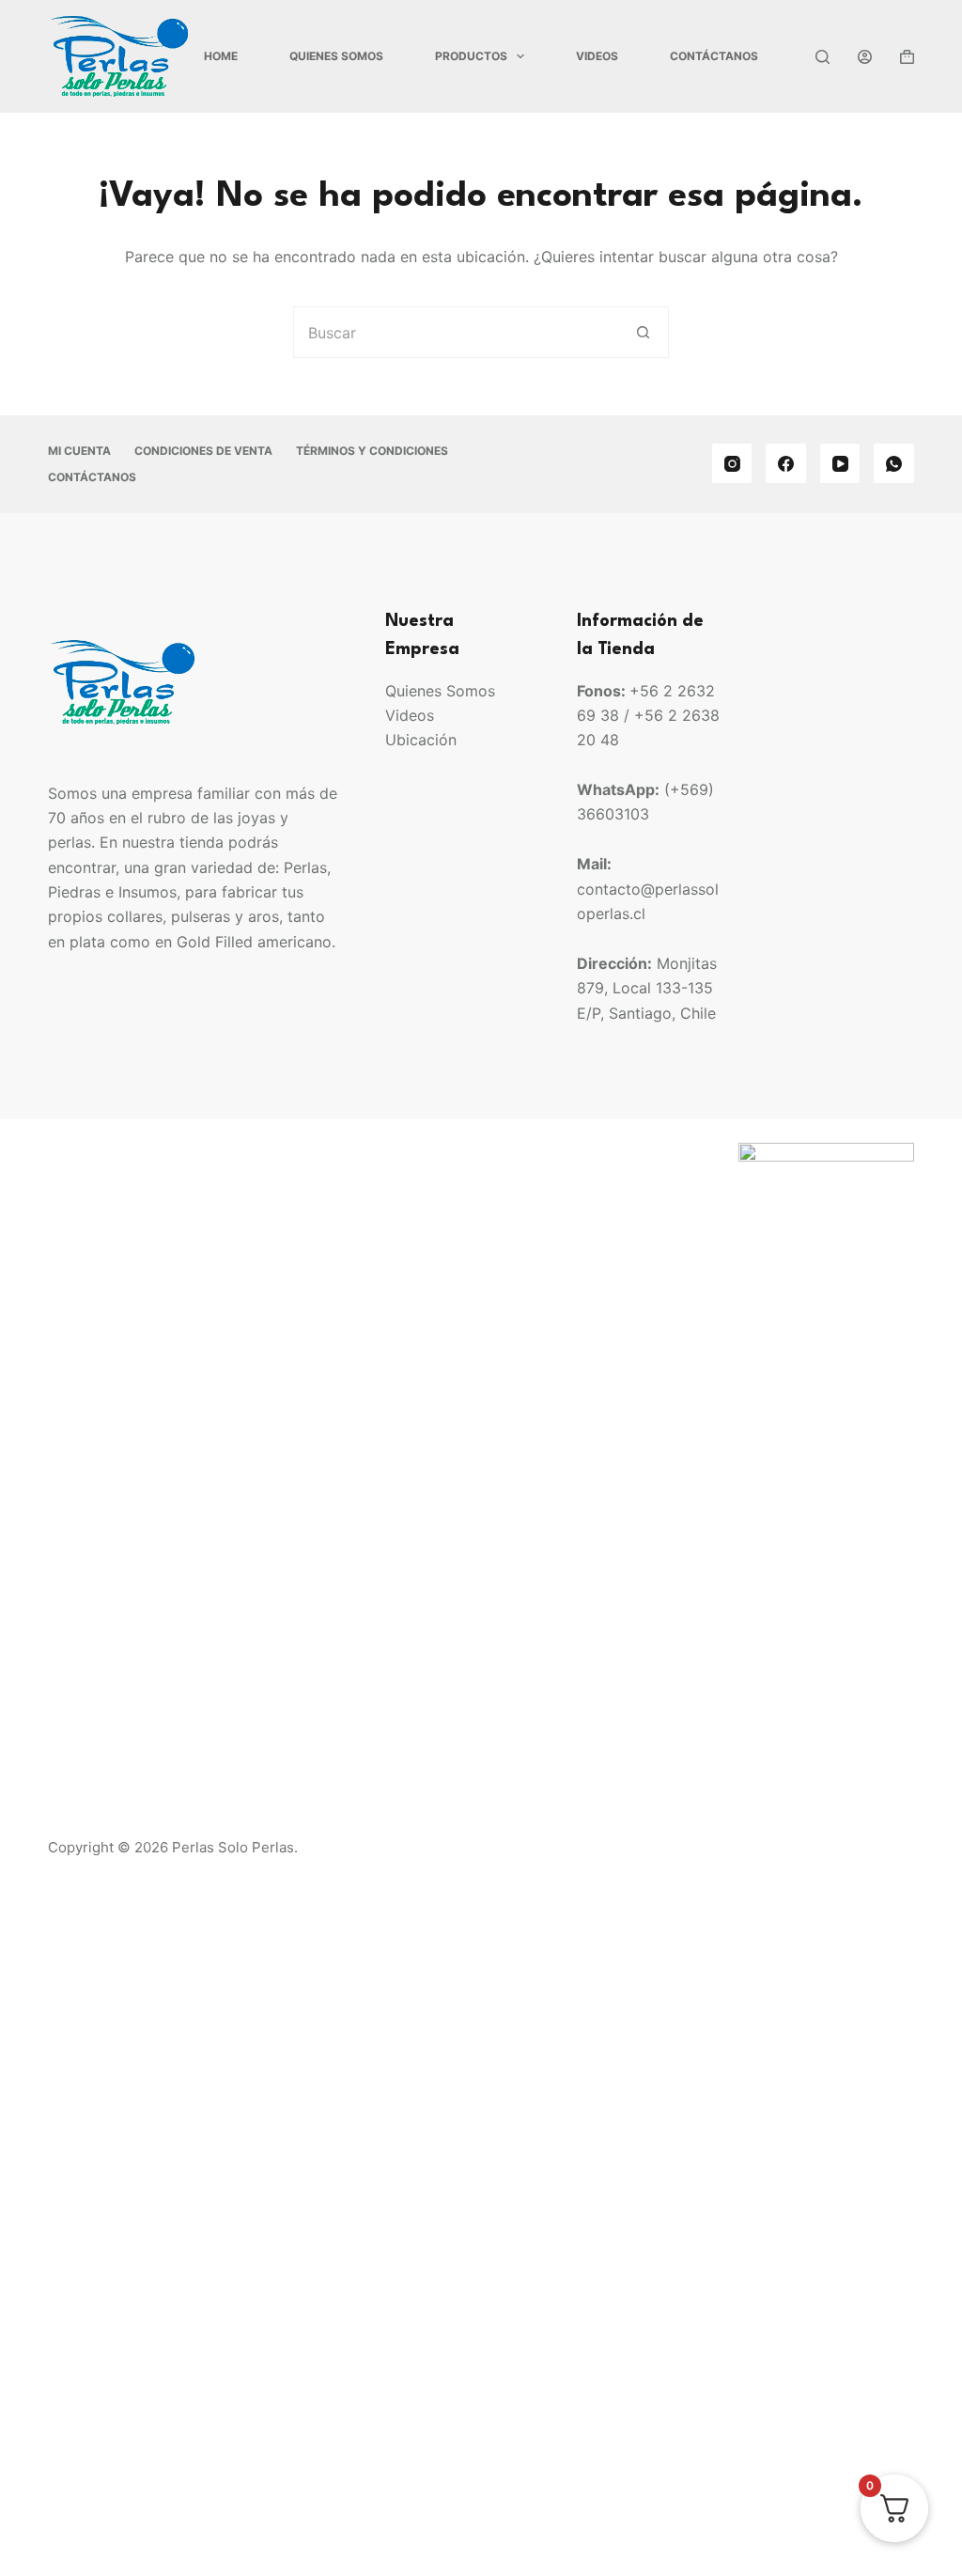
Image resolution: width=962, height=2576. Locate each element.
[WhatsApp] (894, 464)
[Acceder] (865, 57)
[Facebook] (786, 464)
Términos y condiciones (372, 451)
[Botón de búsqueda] (643, 332)
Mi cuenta (79, 451)
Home (221, 56)
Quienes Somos (336, 56)
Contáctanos (714, 56)
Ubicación (421, 740)
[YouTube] (840, 464)
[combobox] (456, 332)
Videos (597, 56)
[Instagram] (732, 464)
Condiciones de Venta (203, 451)
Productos (471, 56)
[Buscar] (822, 57)
